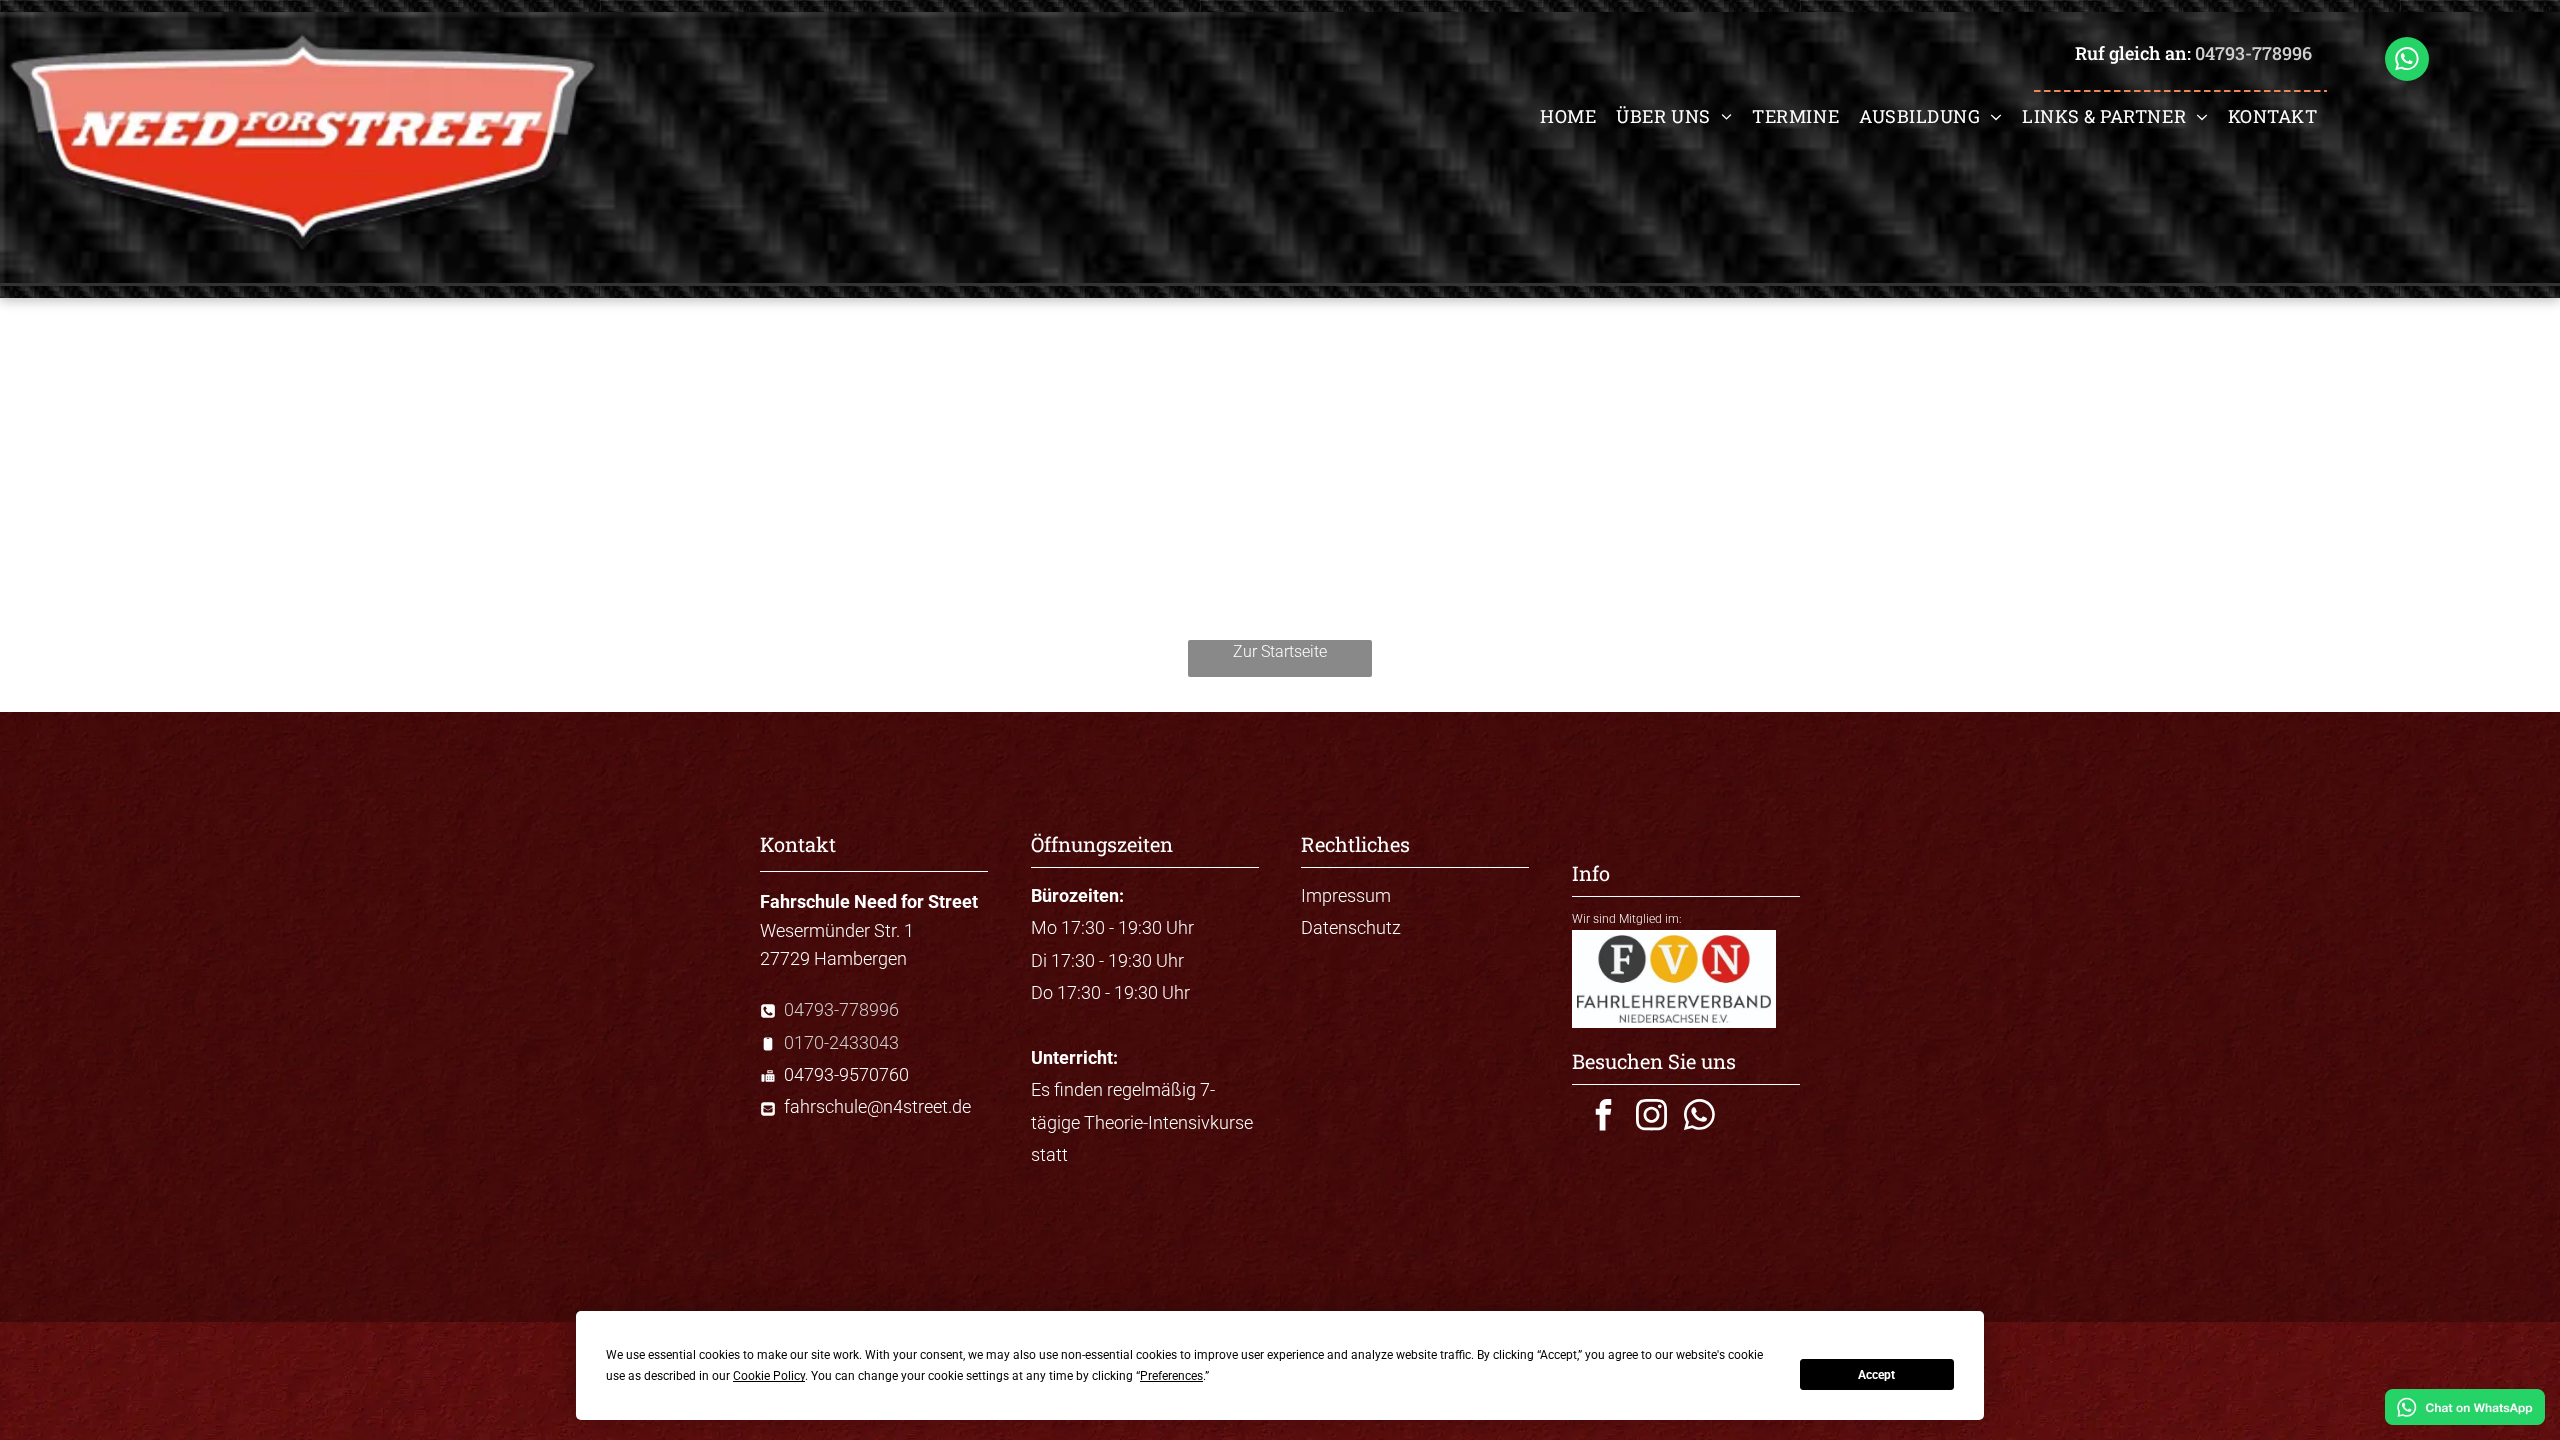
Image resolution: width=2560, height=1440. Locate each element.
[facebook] (1603, 1117)
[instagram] (1651, 1117)
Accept (1876, 1375)
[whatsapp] (2407, 61)
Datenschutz (1351, 927)
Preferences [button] (1171, 1376)
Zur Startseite (1280, 651)
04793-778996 (2253, 53)
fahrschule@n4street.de (877, 1106)
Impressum (1346, 895)
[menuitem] (1568, 116)
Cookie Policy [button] (769, 1376)
